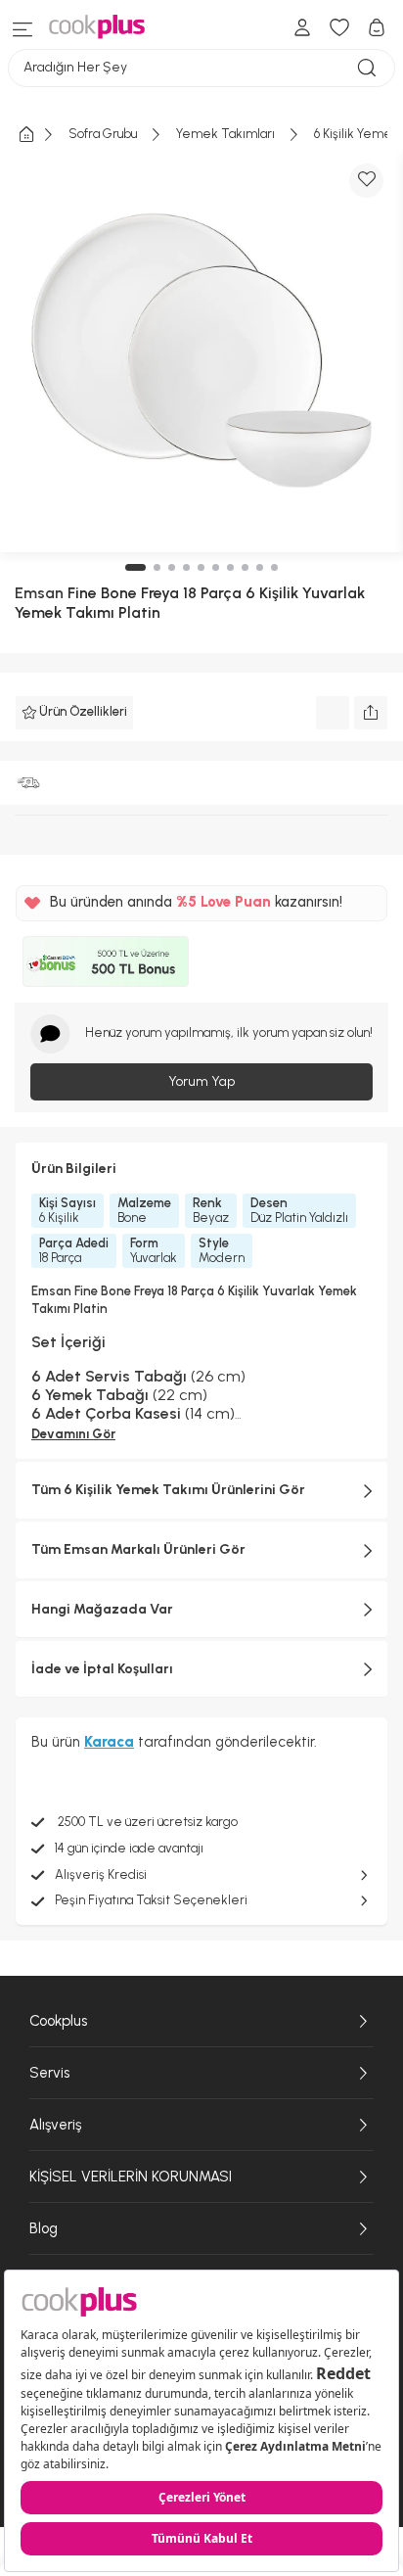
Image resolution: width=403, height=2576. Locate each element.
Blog (44, 2228)
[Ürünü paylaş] (371, 713)
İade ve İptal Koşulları (102, 1669)
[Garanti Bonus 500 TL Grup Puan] (106, 961)
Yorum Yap (201, 1081)
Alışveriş (55, 2125)
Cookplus (58, 2021)
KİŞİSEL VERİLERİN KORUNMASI (131, 2177)
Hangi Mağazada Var (102, 1609)
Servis (49, 2073)
